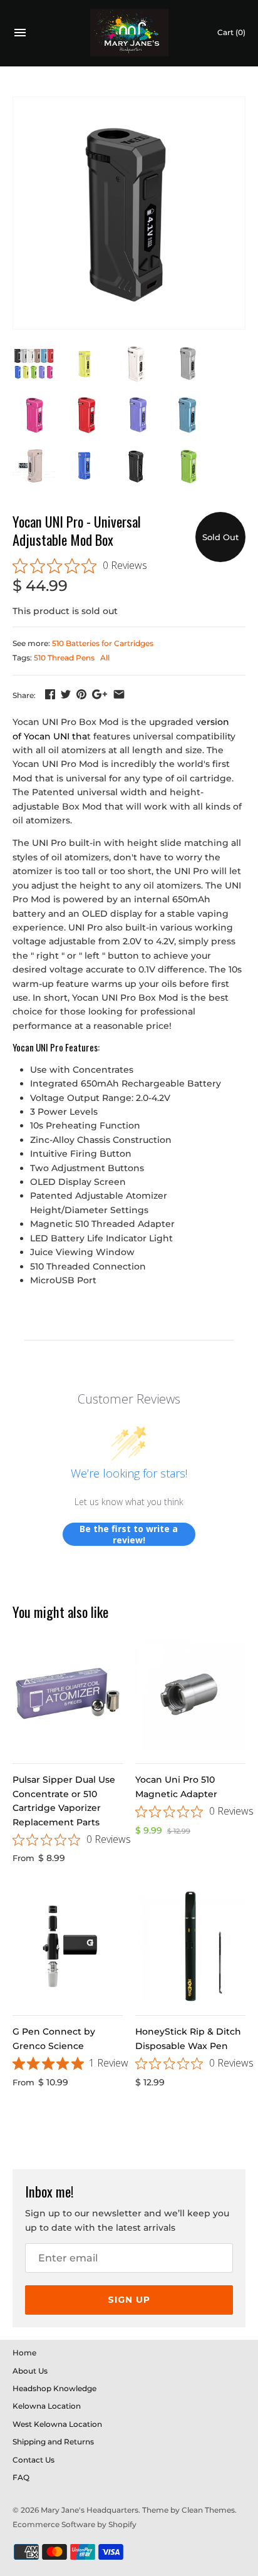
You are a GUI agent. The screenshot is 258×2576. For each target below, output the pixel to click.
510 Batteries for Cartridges (103, 643)
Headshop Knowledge (54, 2388)
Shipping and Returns (53, 2442)
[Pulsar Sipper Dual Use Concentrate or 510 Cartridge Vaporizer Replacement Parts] (68, 1694)
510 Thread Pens (64, 658)
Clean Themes (208, 2510)
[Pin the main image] (81, 694)
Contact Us (34, 2460)
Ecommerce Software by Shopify (75, 2524)
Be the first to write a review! (129, 1534)
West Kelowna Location (57, 2424)
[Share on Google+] (100, 694)
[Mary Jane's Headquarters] (129, 33)
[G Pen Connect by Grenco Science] (68, 1946)
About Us (30, 2371)
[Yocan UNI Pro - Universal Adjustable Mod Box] (129, 213)
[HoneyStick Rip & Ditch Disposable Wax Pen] (190, 1946)
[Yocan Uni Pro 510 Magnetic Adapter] (190, 1694)
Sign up (129, 2300)
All (105, 658)
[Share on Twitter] (66, 694)
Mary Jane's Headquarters (90, 2510)
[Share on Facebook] (50, 694)
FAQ (21, 2477)
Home (24, 2353)
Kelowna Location (47, 2406)
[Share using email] (119, 694)
